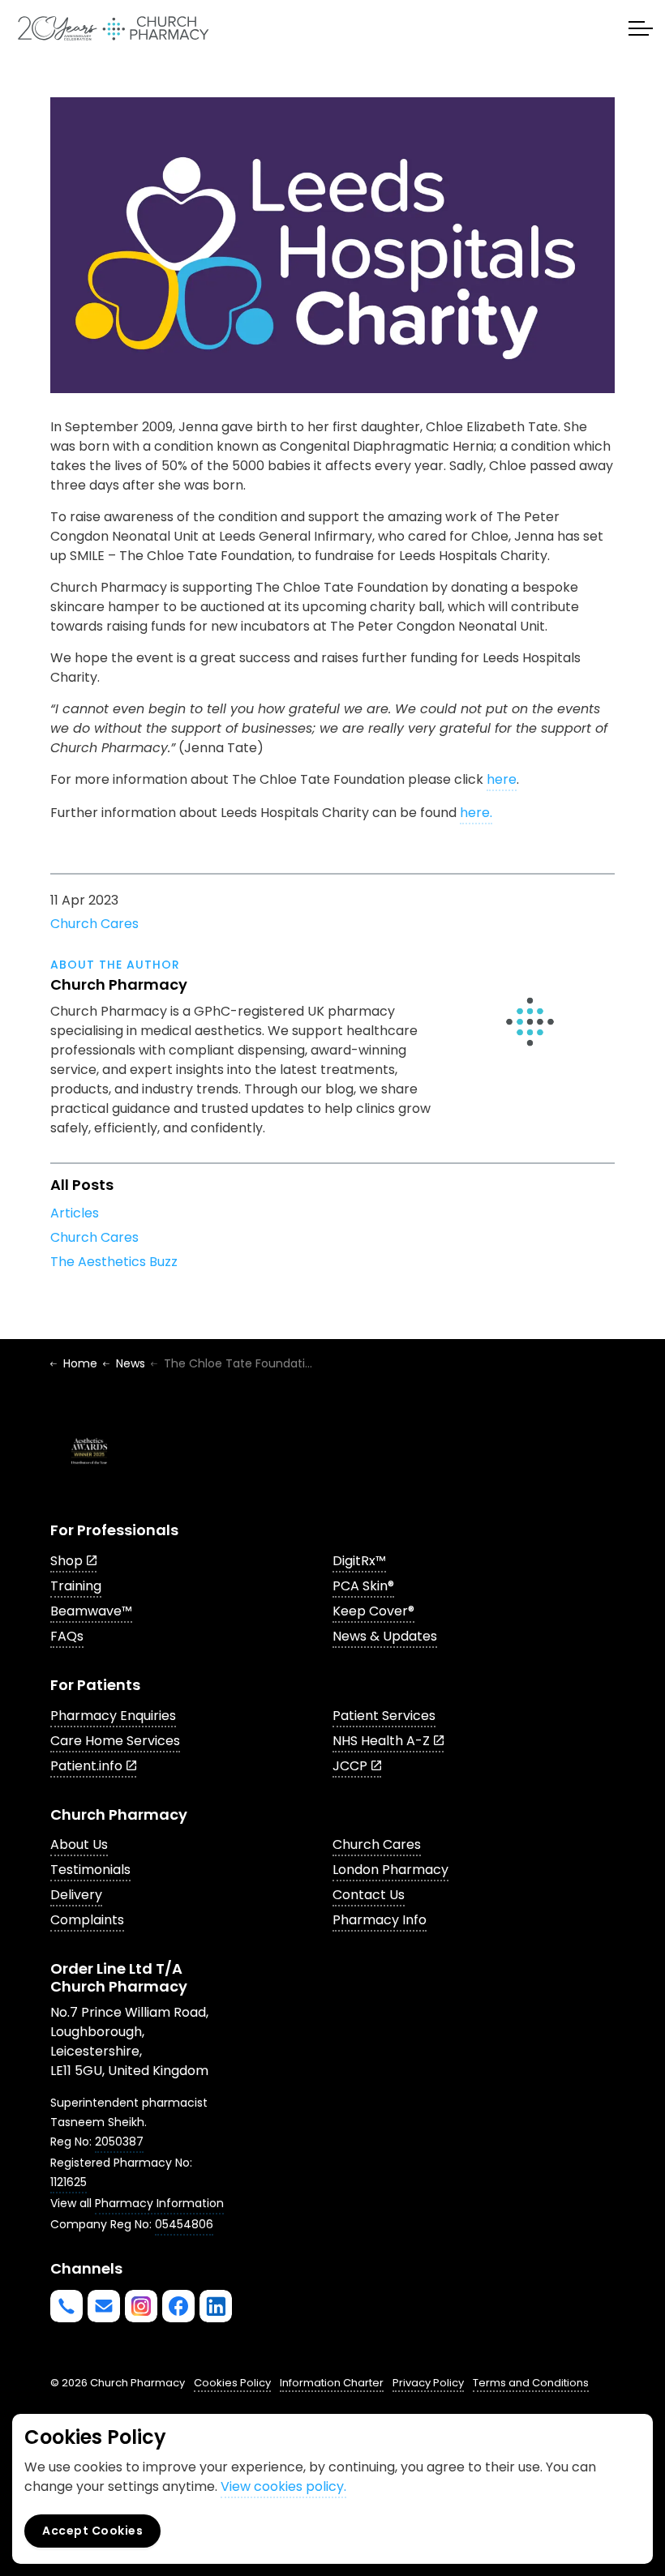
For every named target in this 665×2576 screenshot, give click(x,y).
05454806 (184, 2224)
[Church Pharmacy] (113, 28)
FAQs (67, 1636)
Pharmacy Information (159, 2203)
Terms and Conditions (531, 2383)
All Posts (82, 1185)
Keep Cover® (373, 1611)
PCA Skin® (363, 1586)
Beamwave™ (91, 1611)
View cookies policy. (283, 2486)
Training (76, 1586)
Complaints (87, 1920)
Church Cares (94, 924)
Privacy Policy (428, 2383)
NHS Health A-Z (381, 1741)
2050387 (119, 2142)
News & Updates (385, 1636)
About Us (79, 1844)
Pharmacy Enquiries (113, 1716)
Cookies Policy (232, 2383)
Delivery (76, 1895)
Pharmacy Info (380, 1920)
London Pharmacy (390, 1870)
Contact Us (369, 1895)
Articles (75, 1213)
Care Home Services (115, 1741)
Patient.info (86, 1766)
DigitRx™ (359, 1561)
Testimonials (90, 1870)
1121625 (69, 2182)
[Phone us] (66, 2306)
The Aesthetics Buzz (114, 1262)
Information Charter (332, 2383)
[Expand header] (641, 28)
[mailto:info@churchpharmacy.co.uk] (104, 2306)
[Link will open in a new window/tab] (141, 2306)
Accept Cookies (92, 2531)
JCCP (350, 1766)
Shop (66, 1561)
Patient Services (384, 1716)
